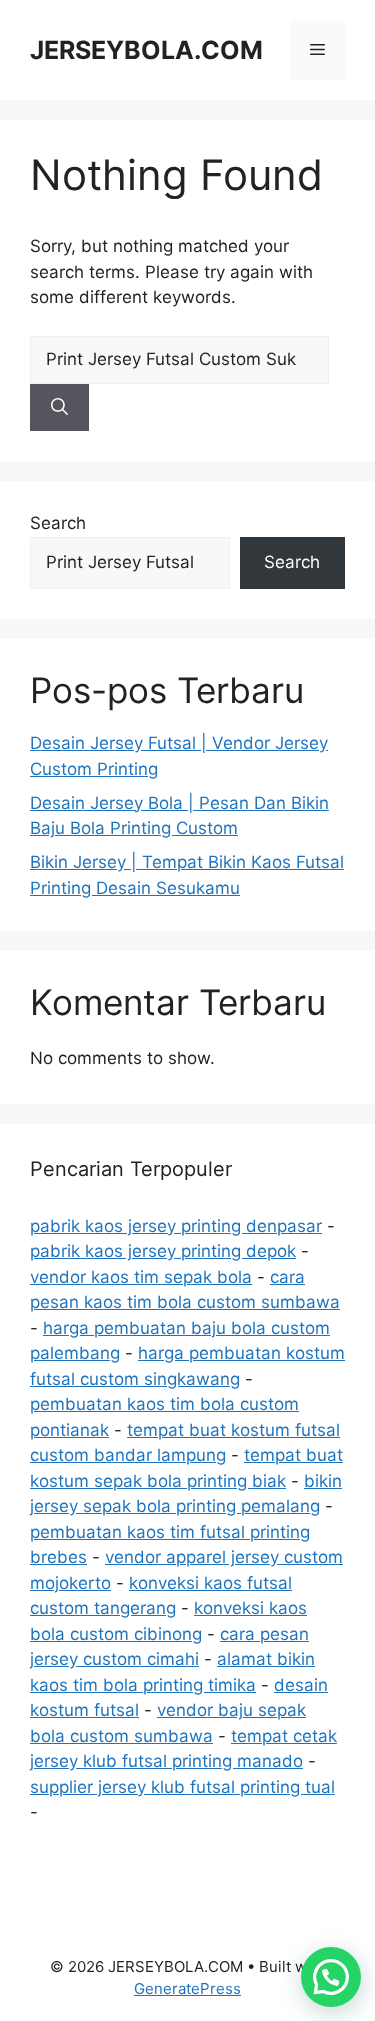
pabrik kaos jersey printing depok (163, 1251)
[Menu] (317, 50)
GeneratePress (187, 1988)
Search (58, 523)
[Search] (59, 408)
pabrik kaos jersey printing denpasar (176, 1226)
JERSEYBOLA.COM (146, 50)
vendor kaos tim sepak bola (141, 1277)
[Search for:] (179, 359)
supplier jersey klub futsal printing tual (182, 1787)
